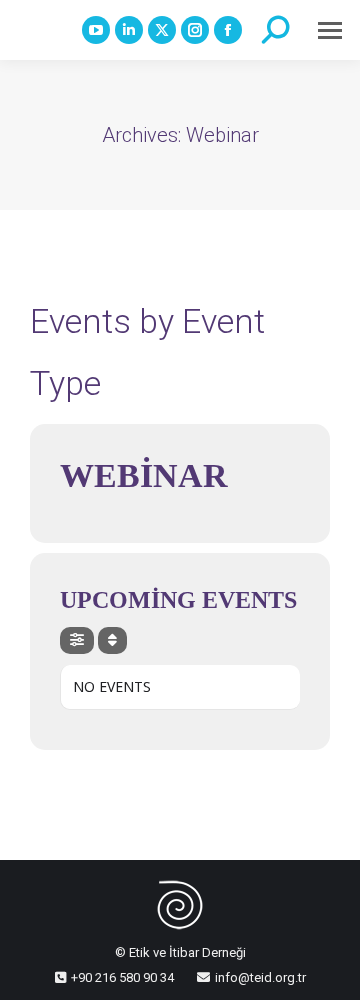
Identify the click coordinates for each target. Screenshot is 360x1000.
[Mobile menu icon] (330, 30)
